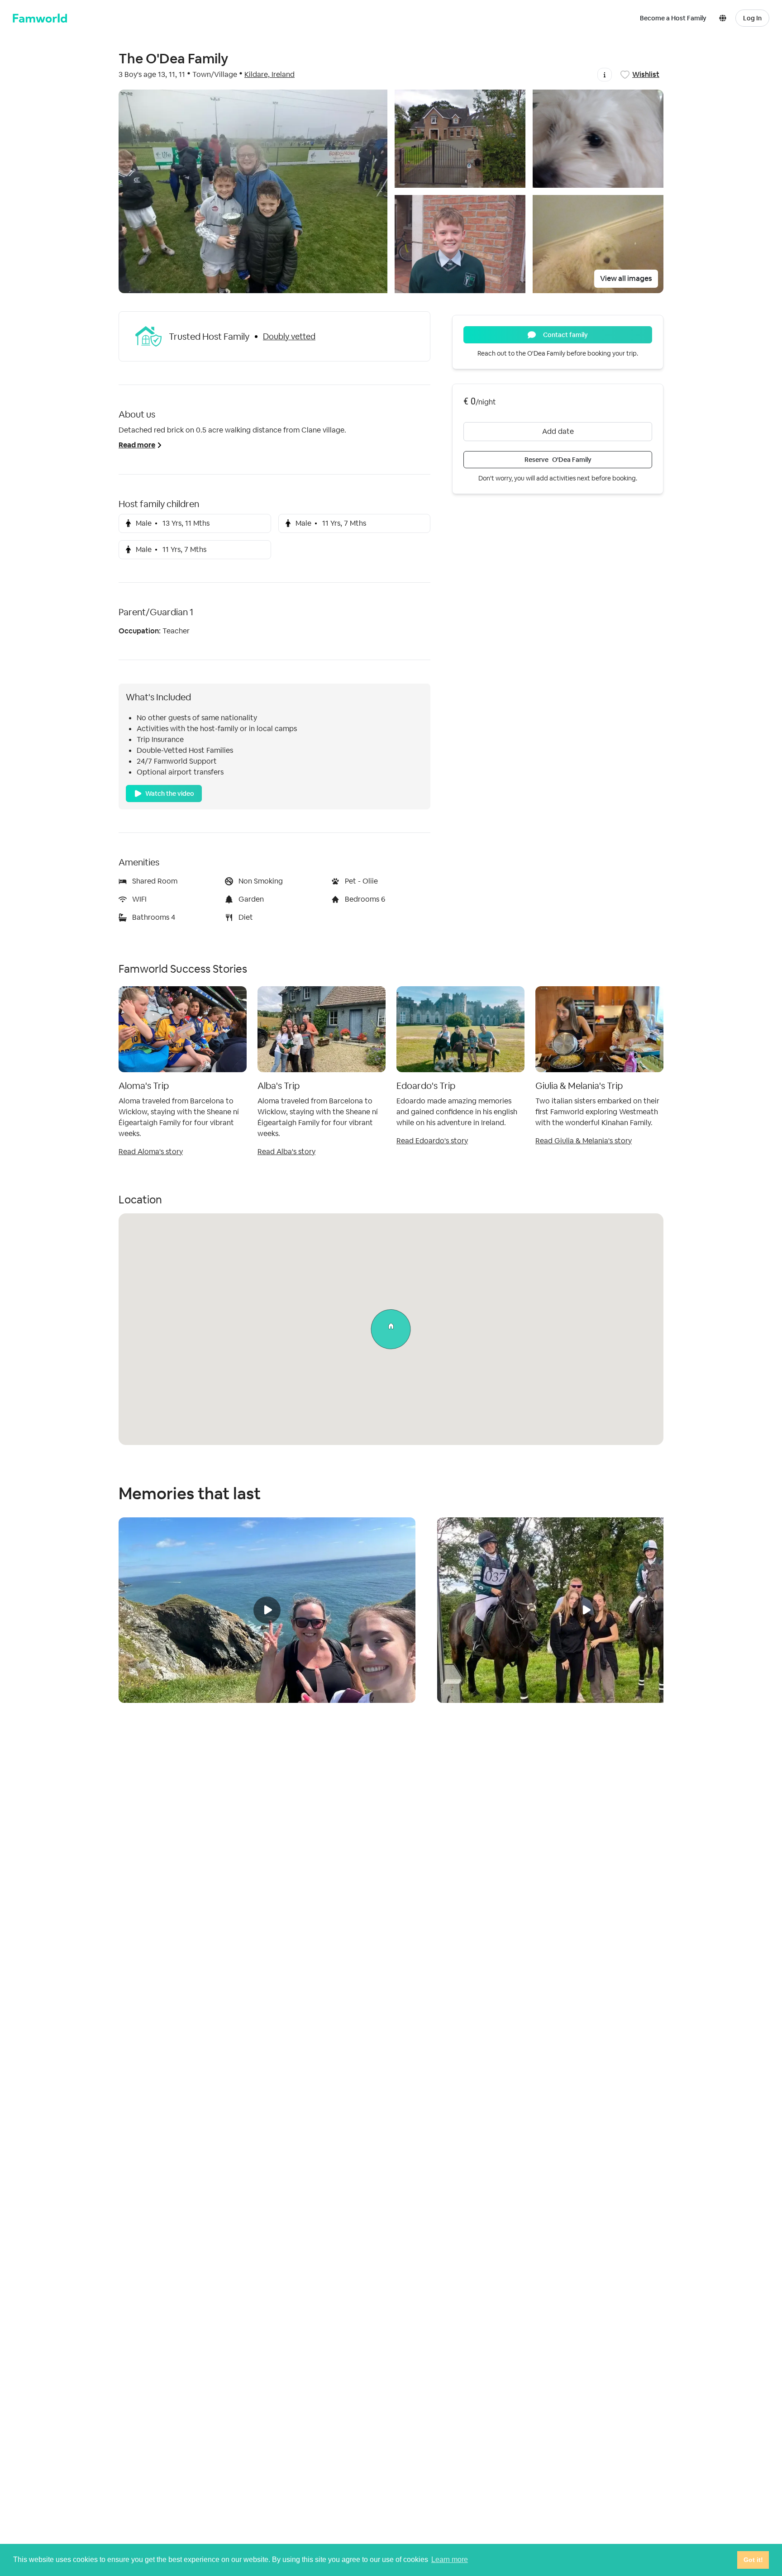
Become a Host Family (673, 18)
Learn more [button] (450, 2559)
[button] (725, 18)
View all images (626, 278)
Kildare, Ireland (269, 74)
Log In (752, 18)
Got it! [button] (753, 2560)
